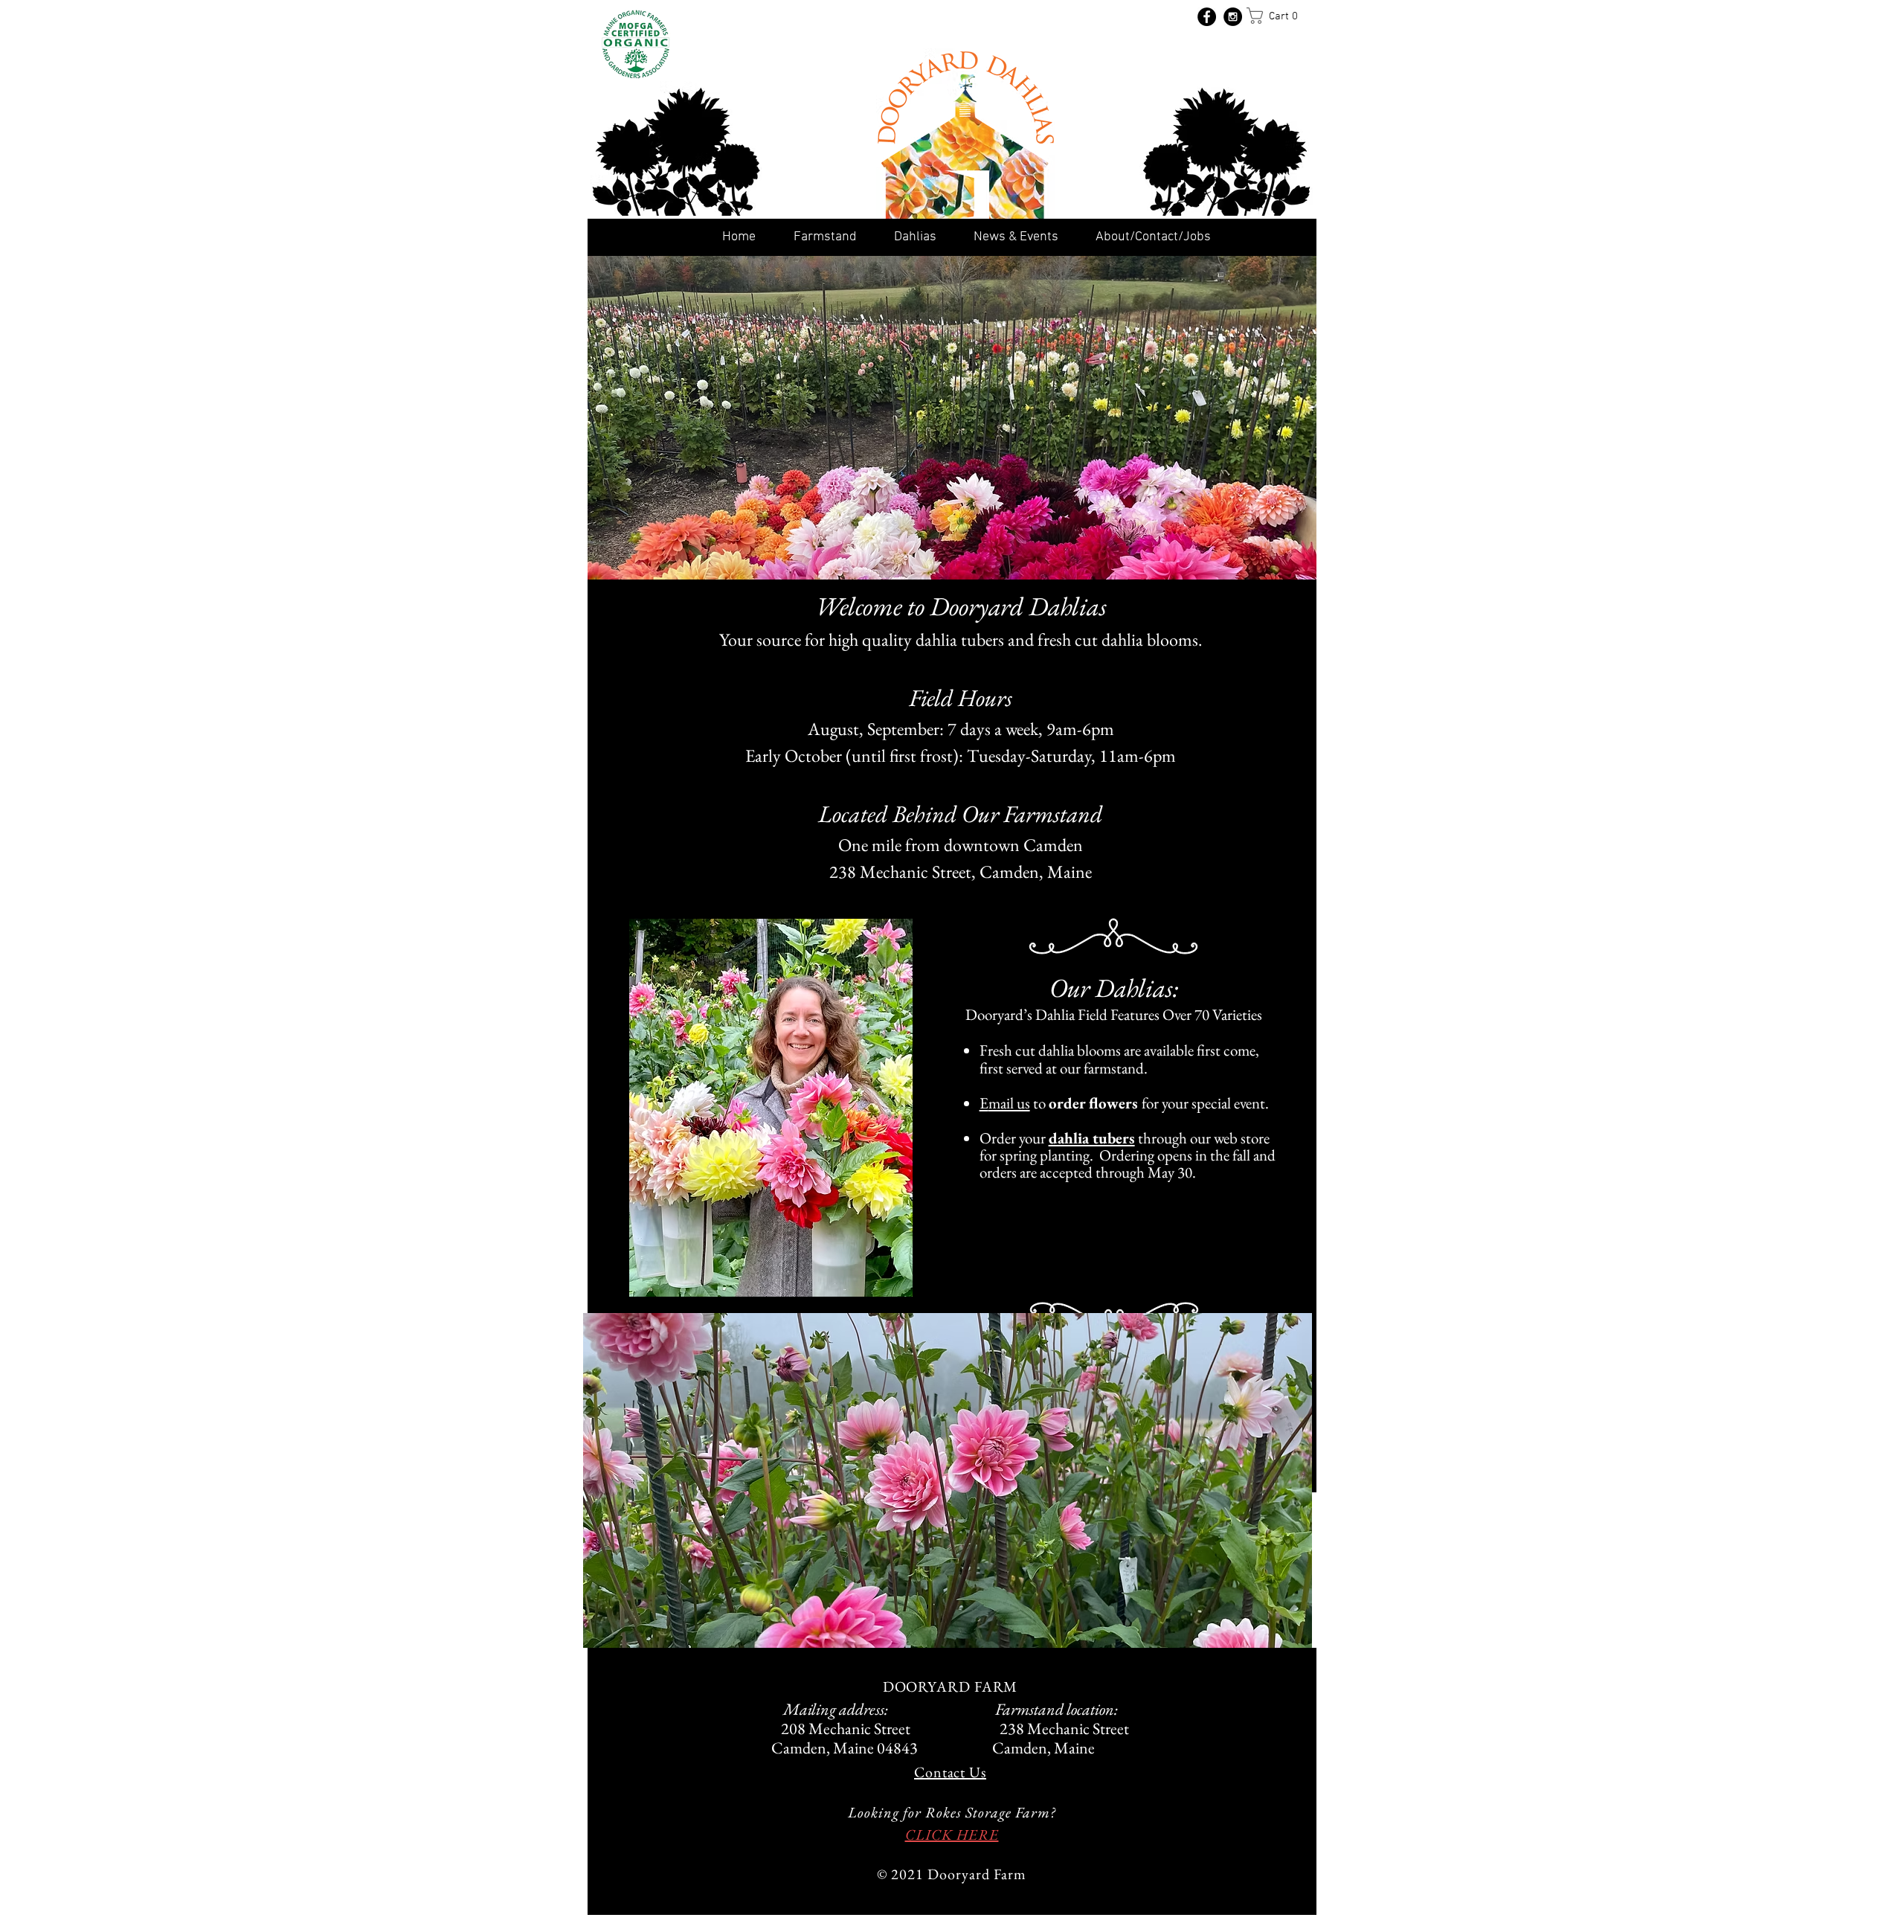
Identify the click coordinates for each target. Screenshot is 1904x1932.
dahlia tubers (1092, 1138)
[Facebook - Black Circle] (1207, 17)
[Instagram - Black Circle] (1233, 17)
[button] (1278, 16)
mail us (1009, 1103)
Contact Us (950, 1772)
